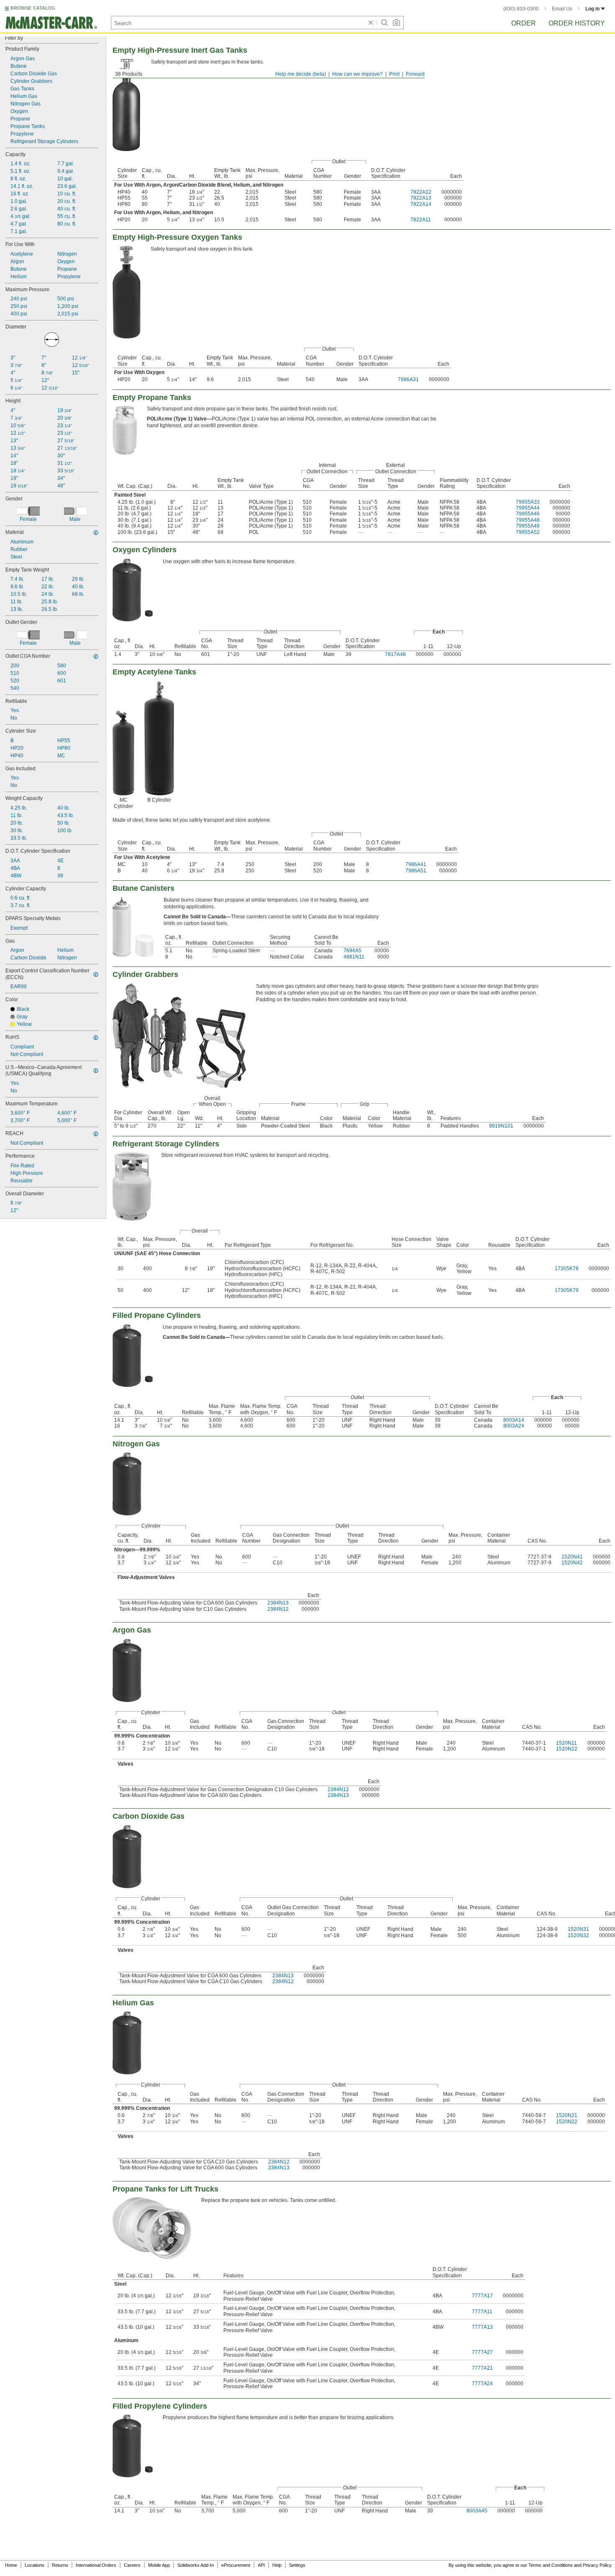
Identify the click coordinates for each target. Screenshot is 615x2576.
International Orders (96, 2565)
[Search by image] (396, 23)
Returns (60, 2565)
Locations (35, 2565)
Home (11, 2565)
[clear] (371, 23)
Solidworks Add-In (196, 2565)
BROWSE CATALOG (33, 8)
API (261, 2565)
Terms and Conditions (551, 2565)
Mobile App (159, 2565)
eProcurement (236, 2565)
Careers (132, 2565)
